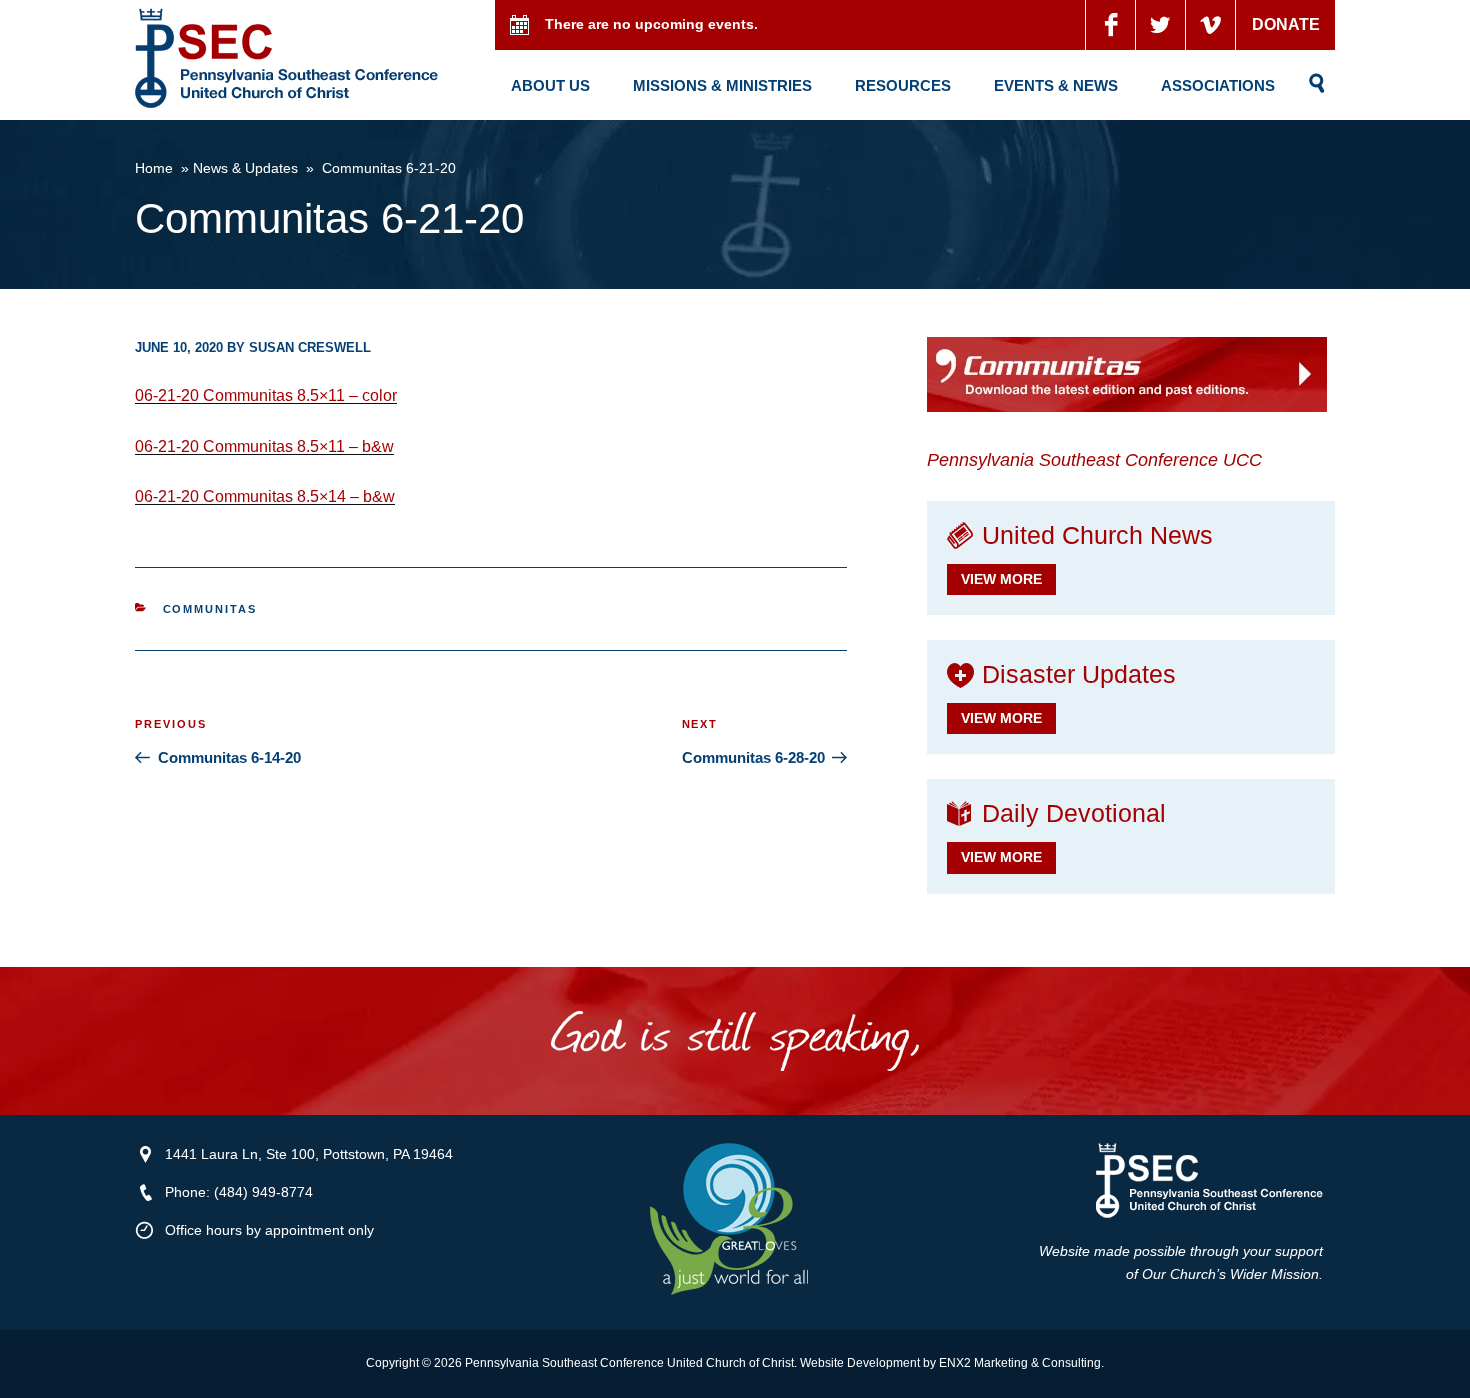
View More (1001, 579)
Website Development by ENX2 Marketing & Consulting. (952, 1363)
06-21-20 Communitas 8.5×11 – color (266, 395)
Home (154, 168)
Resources (903, 85)
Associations (1218, 85)
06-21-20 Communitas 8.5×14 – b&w (265, 496)
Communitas (210, 609)
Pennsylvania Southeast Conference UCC (1094, 460)
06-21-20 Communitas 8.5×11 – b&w (264, 446)
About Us (550, 85)
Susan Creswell (310, 347)
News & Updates (245, 168)
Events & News (1056, 85)
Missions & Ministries (722, 85)
